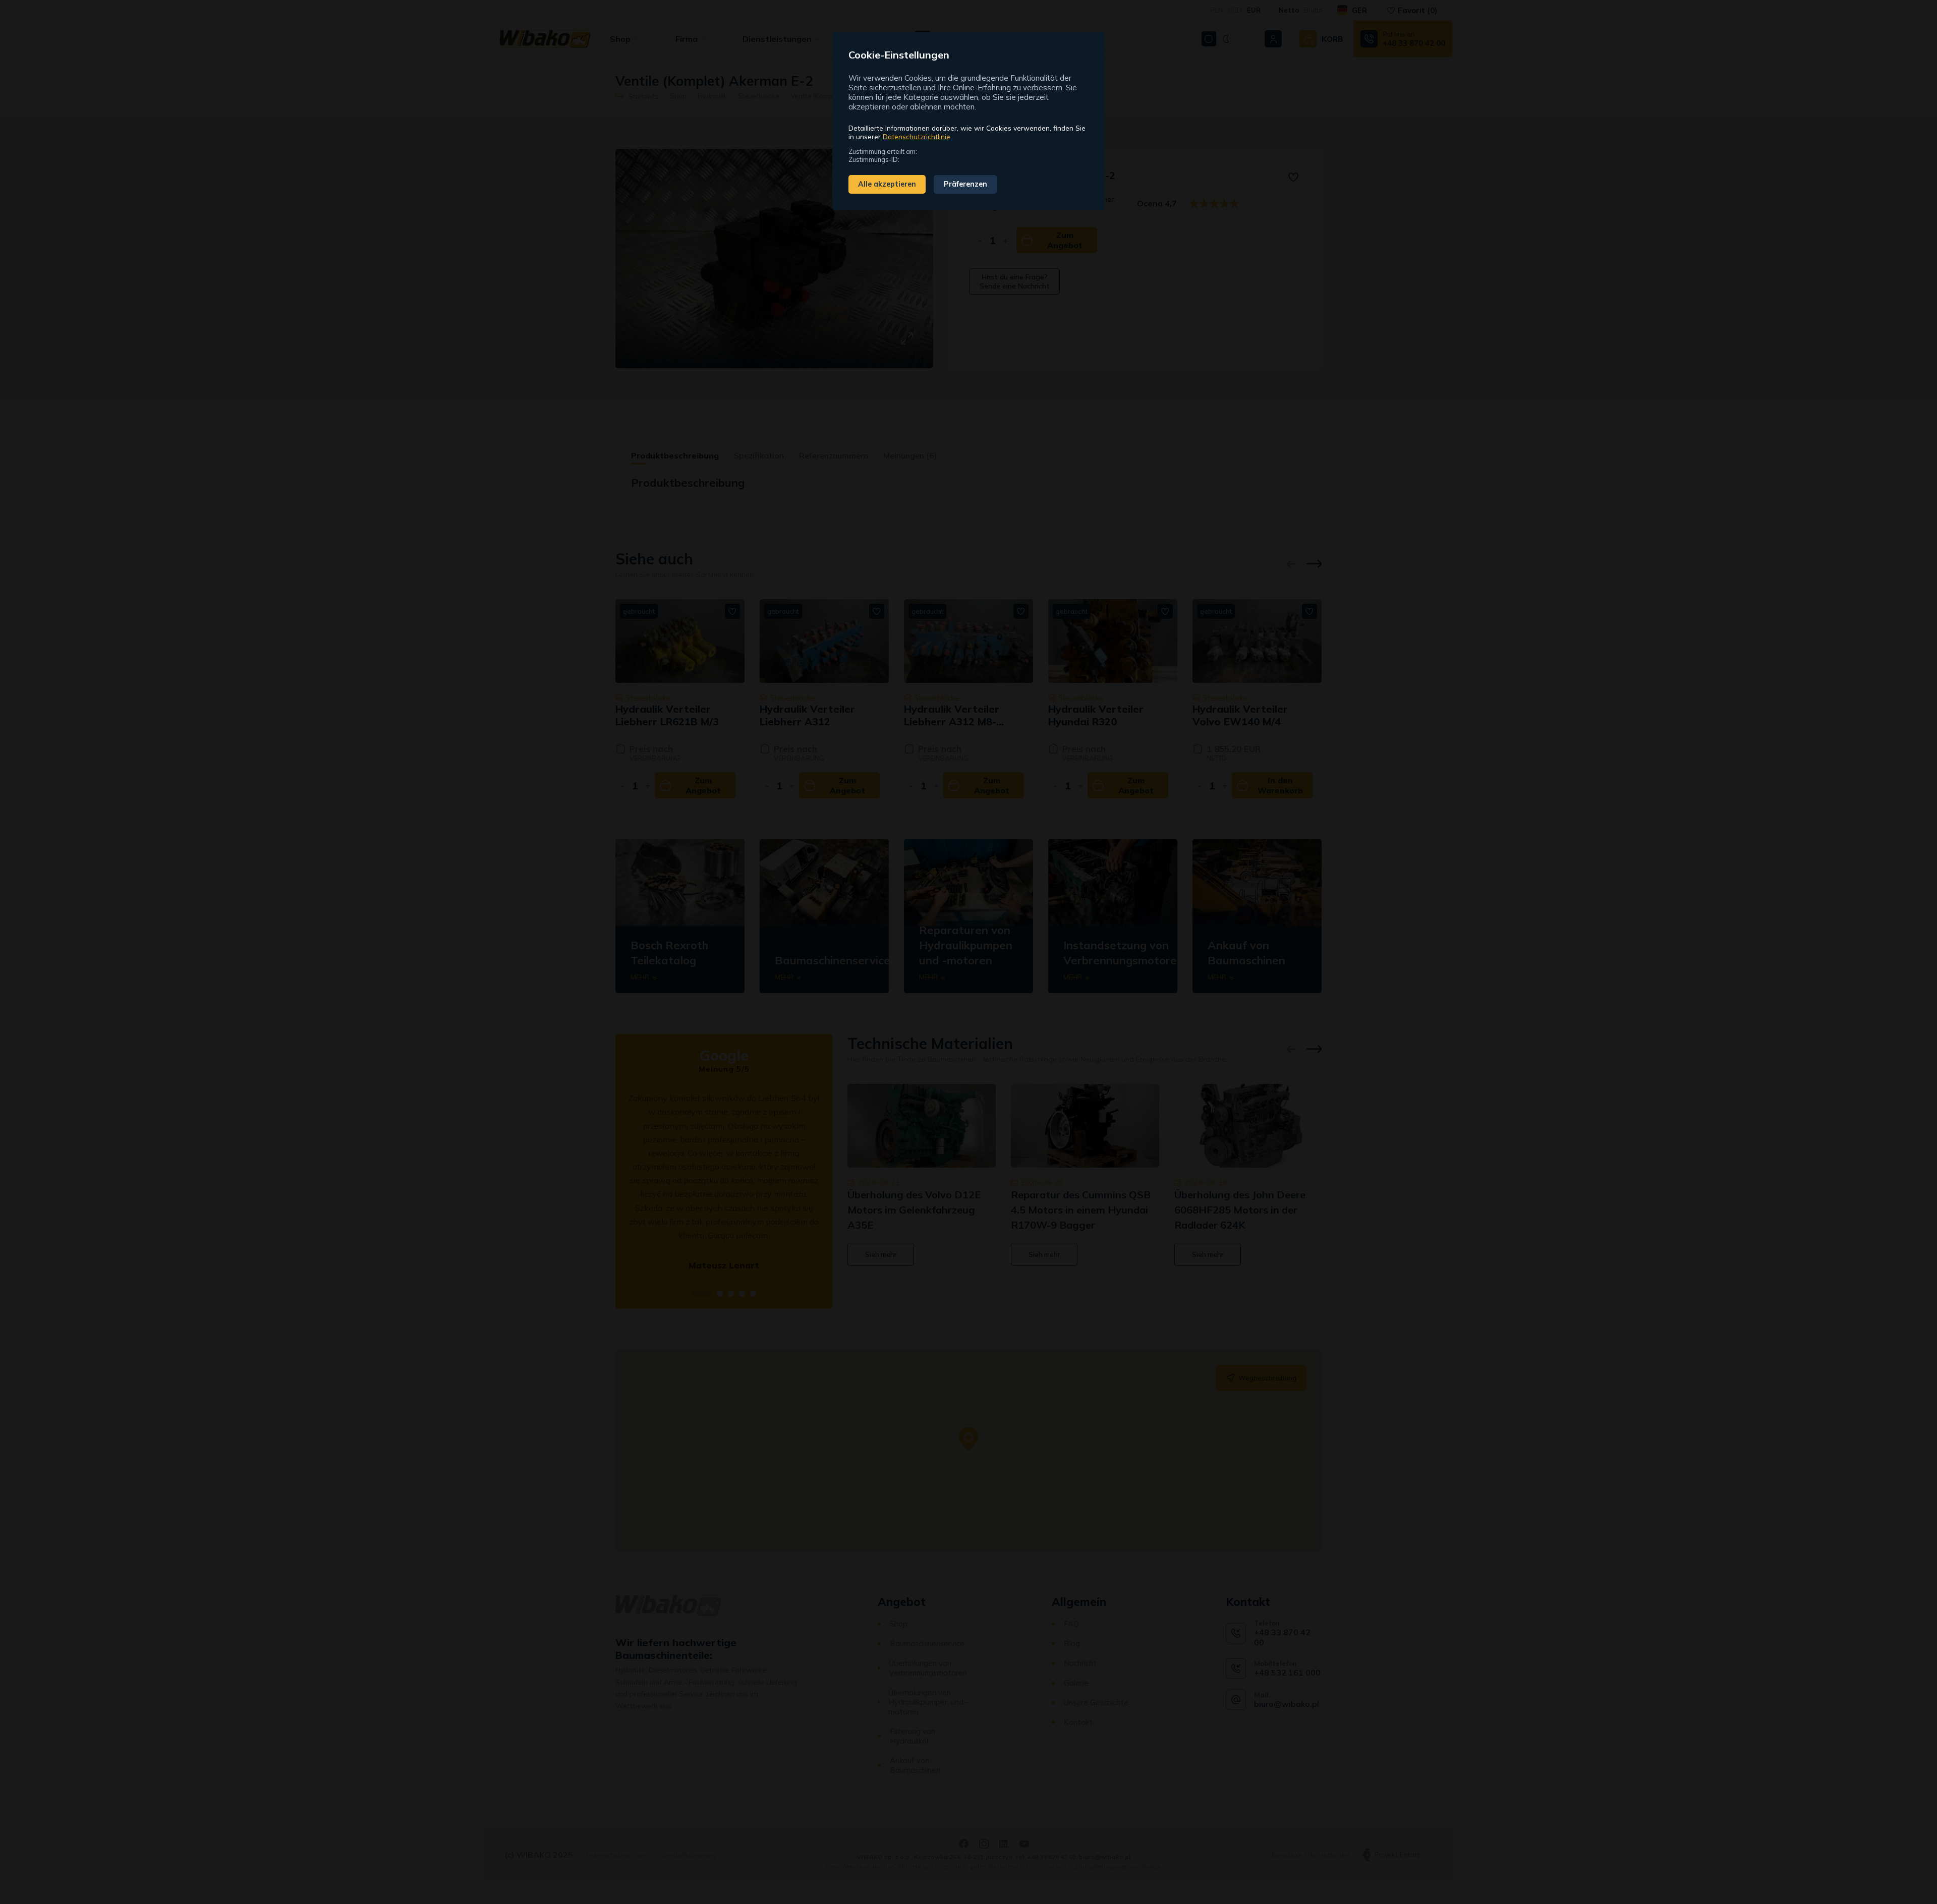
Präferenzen (965, 184)
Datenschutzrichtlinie (917, 136)
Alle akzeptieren (887, 184)
